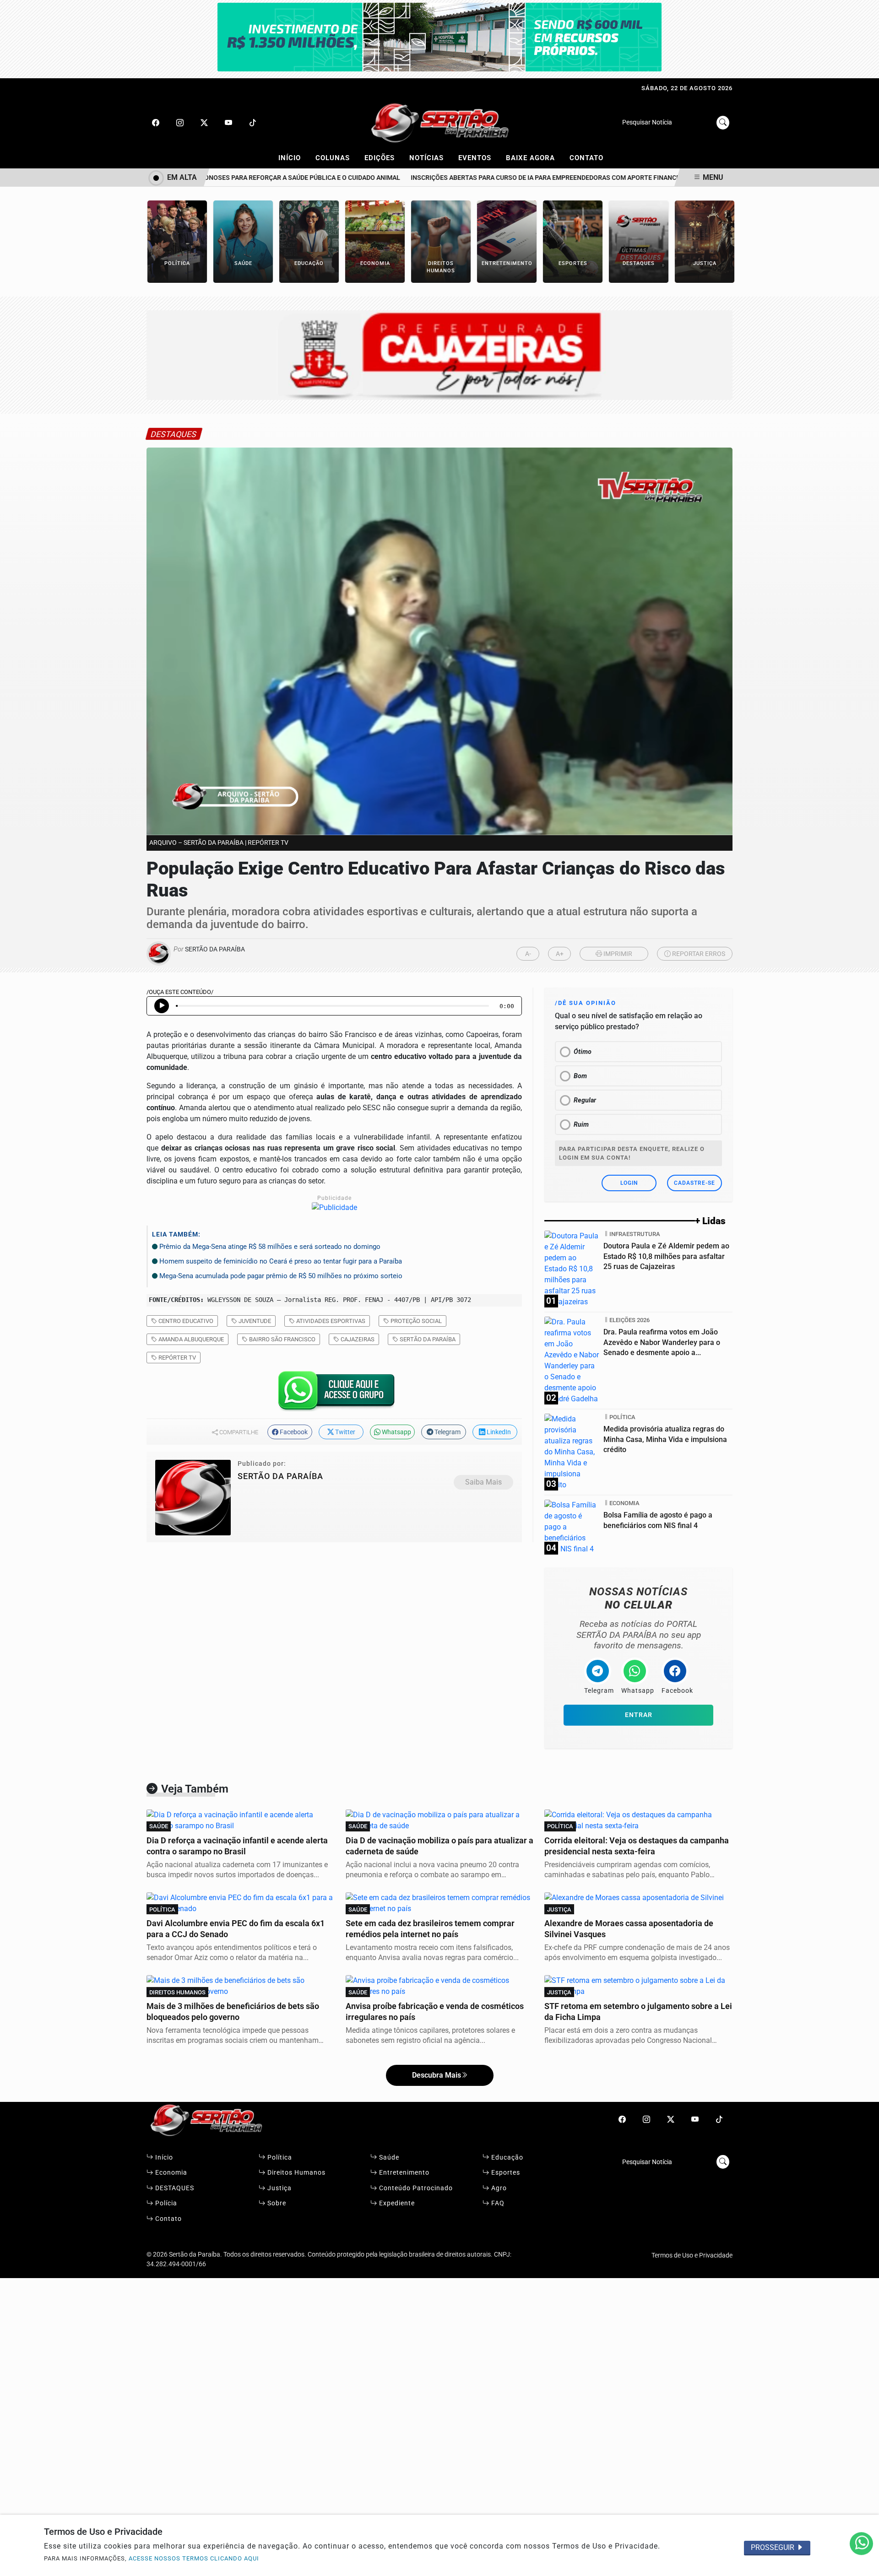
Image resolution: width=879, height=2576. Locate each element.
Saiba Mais (483, 1482)
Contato (586, 158)
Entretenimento (403, 2173)
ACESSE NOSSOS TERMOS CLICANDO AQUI (194, 2558)
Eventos (479, 157)
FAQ (497, 2203)
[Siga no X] (204, 123)
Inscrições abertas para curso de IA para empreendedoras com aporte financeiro (522, 178)
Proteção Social (415, 1321)
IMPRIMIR (617, 954)
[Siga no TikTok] (253, 123)
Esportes (505, 2173)
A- (528, 954)
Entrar (639, 1715)
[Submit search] (723, 123)
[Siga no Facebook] (156, 123)
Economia (170, 2173)
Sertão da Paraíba (427, 1339)
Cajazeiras (357, 1339)
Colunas (336, 157)
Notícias (430, 157)
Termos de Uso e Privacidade (692, 2255)
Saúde (388, 2157)
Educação (506, 2157)
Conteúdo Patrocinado (415, 2188)
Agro (498, 2188)
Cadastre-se (695, 1183)
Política (279, 2157)
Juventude (254, 1321)
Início (293, 157)
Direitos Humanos (296, 2173)
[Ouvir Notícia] (162, 1006)
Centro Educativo (185, 1321)
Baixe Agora (534, 157)
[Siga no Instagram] (180, 123)
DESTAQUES (174, 2188)
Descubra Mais (437, 2075)
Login (629, 1183)
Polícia (165, 2203)
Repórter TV (176, 1358)
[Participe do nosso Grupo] (334, 1394)
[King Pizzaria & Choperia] (439, 354)
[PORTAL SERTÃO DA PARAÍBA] (439, 122)
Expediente (396, 2203)
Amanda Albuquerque (190, 1339)
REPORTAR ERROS (698, 954)
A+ (560, 954)
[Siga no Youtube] (228, 123)
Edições (383, 157)
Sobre (276, 2203)
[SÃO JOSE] (439, 36)
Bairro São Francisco (282, 1339)
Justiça (279, 2188)
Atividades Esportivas (330, 1321)
